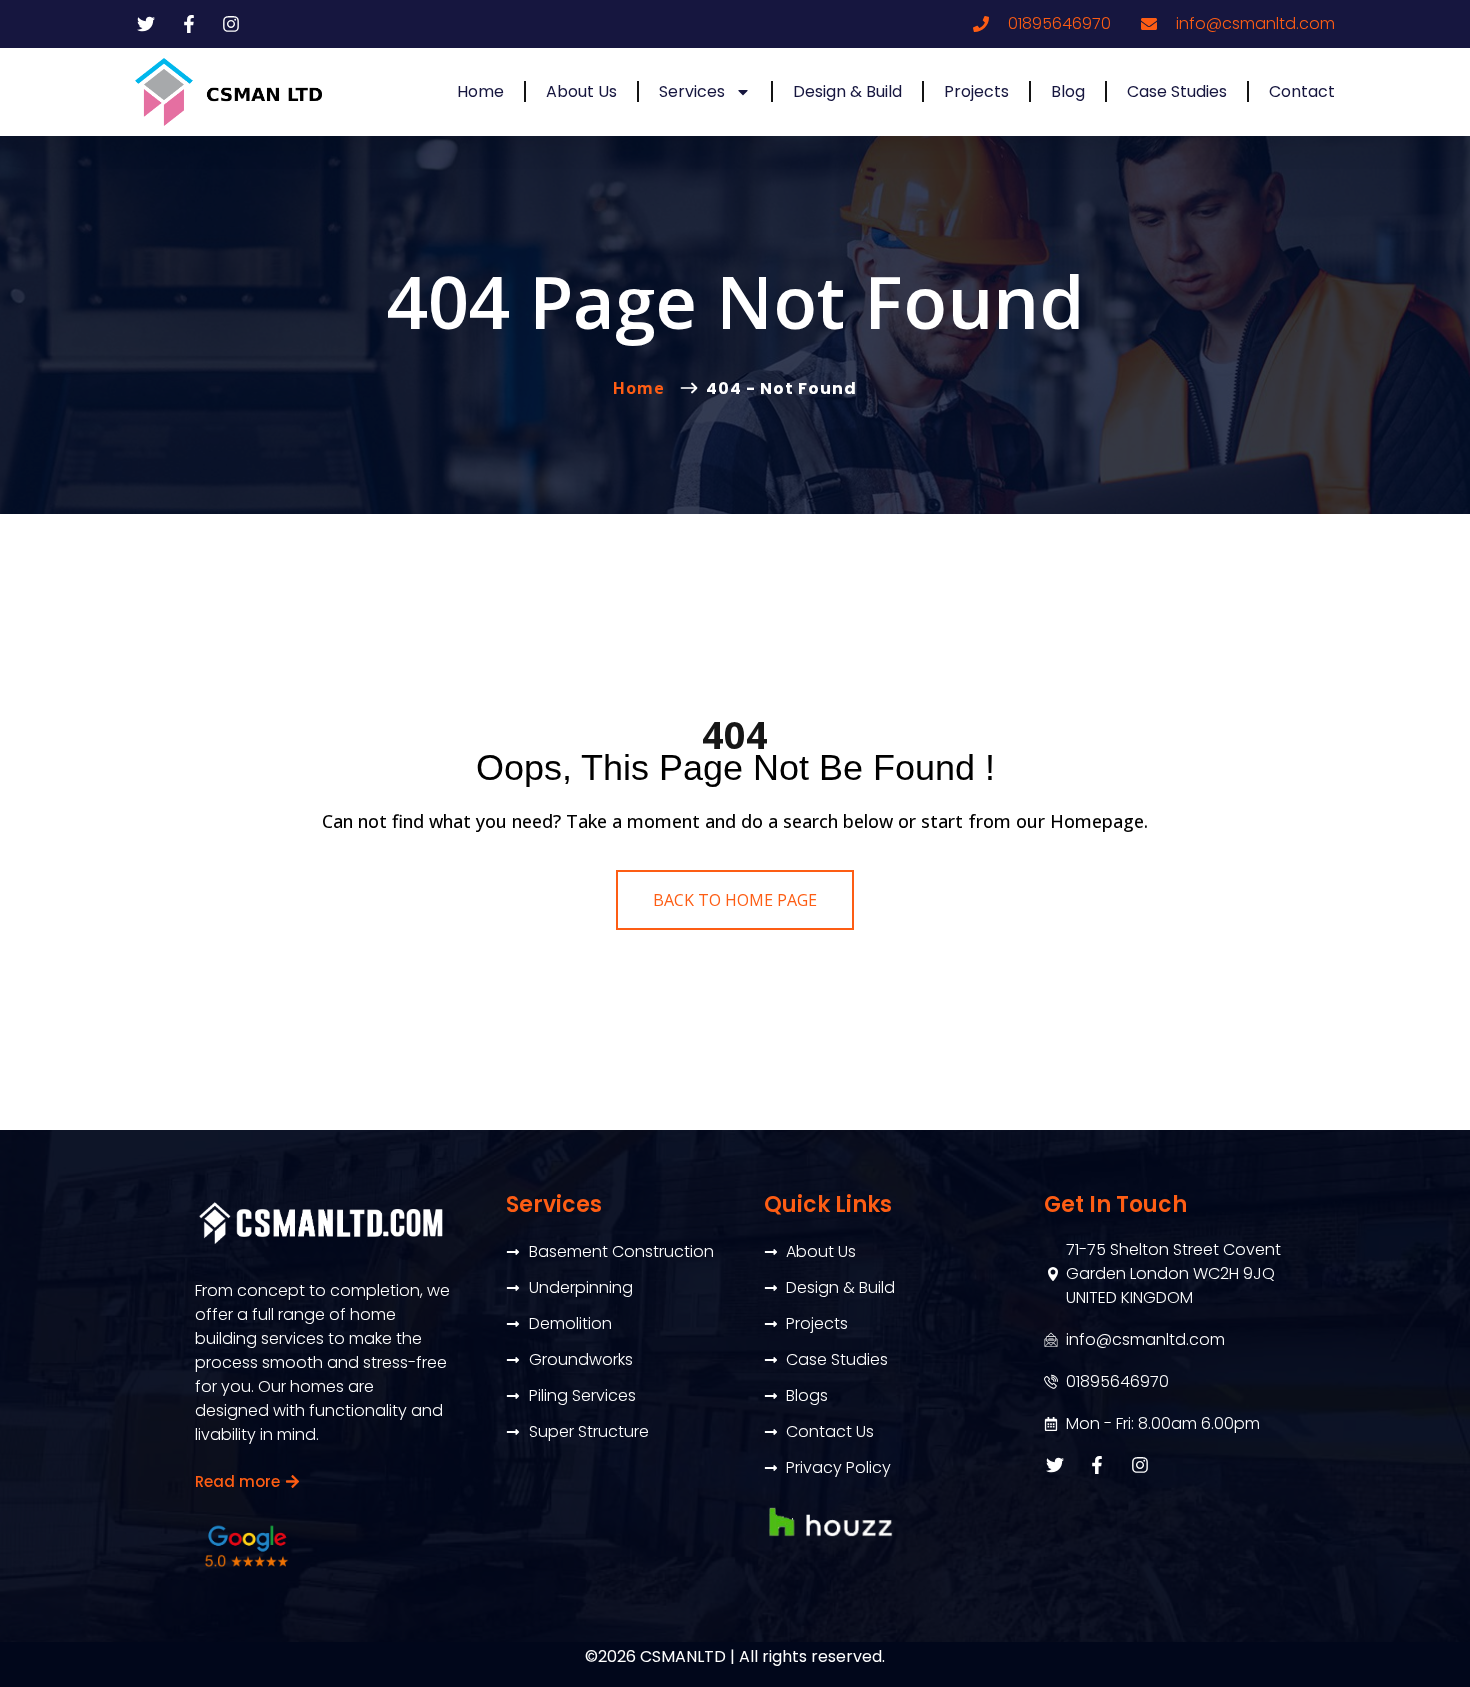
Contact (1302, 91)
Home (480, 91)
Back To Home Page (735, 900)
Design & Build (847, 91)
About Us (581, 91)
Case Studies (1177, 91)
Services (692, 91)
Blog (1068, 91)
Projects (976, 91)
